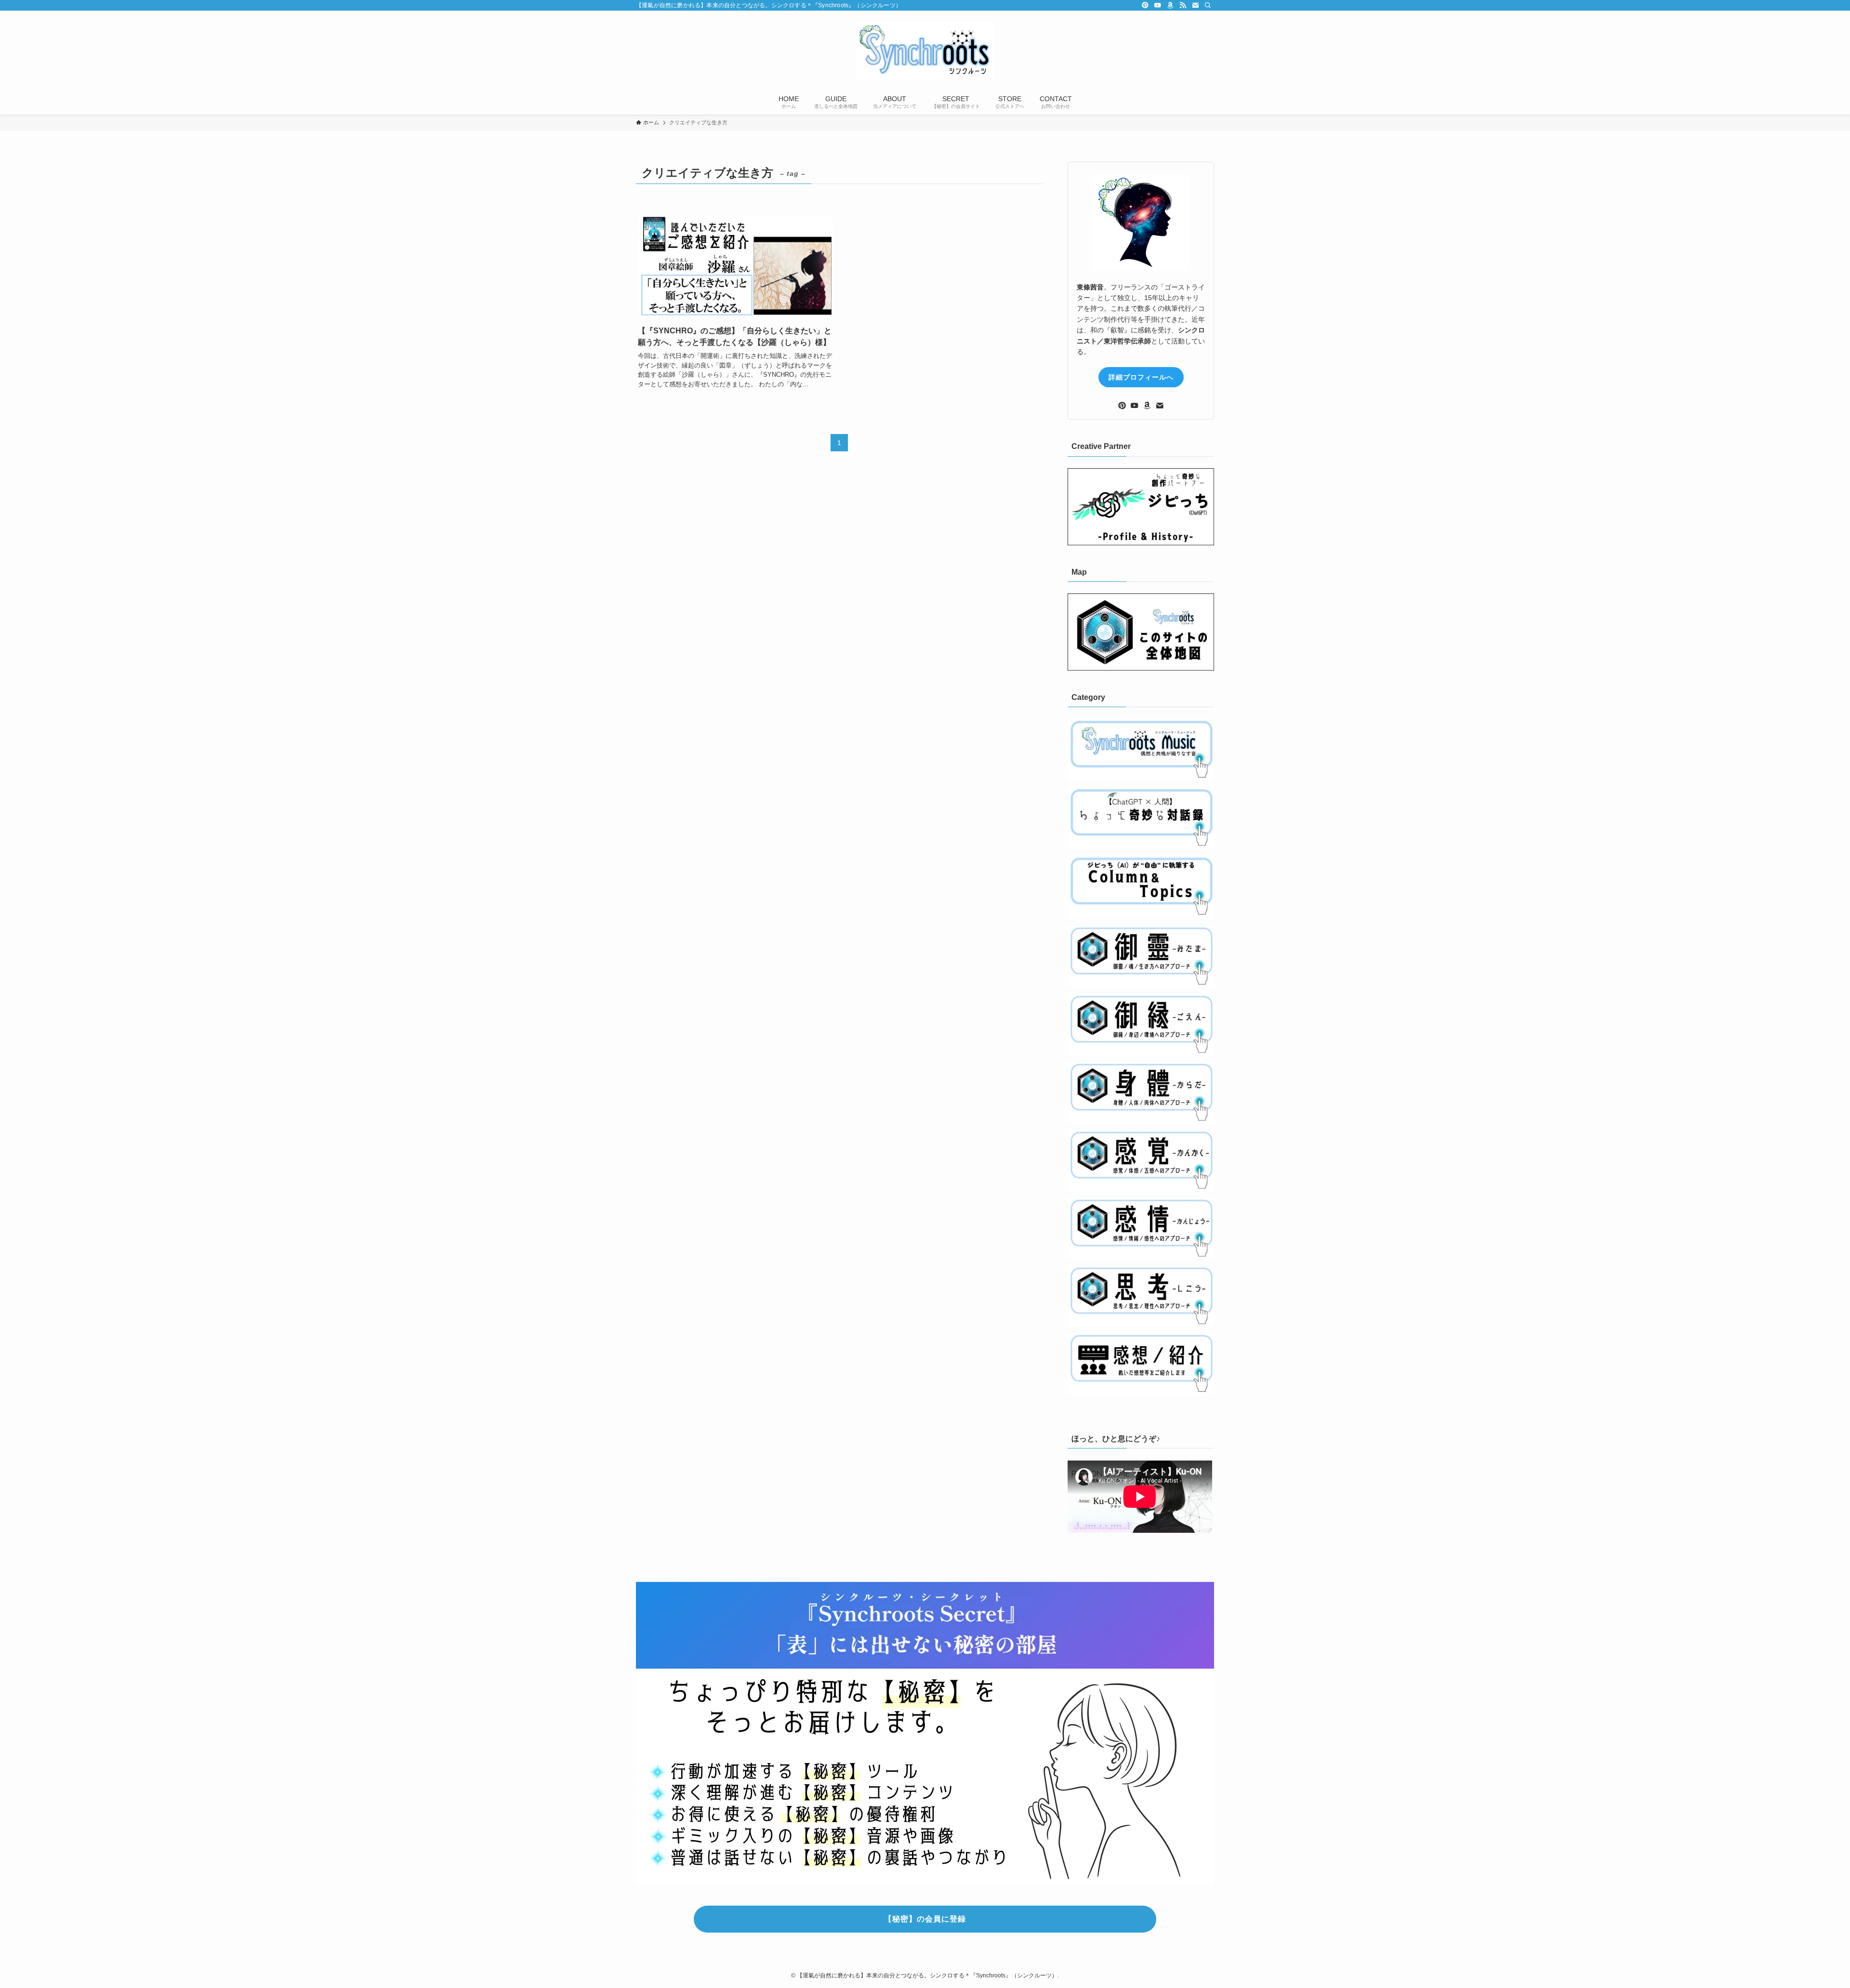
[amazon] (1170, 5)
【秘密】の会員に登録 (925, 1919)
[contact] (1195, 5)
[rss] (1183, 5)
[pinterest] (1145, 5)
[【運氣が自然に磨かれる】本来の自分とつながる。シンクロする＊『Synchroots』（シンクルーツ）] (925, 51)
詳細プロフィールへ (1141, 377)
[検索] (1208, 5)
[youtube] (1158, 5)
